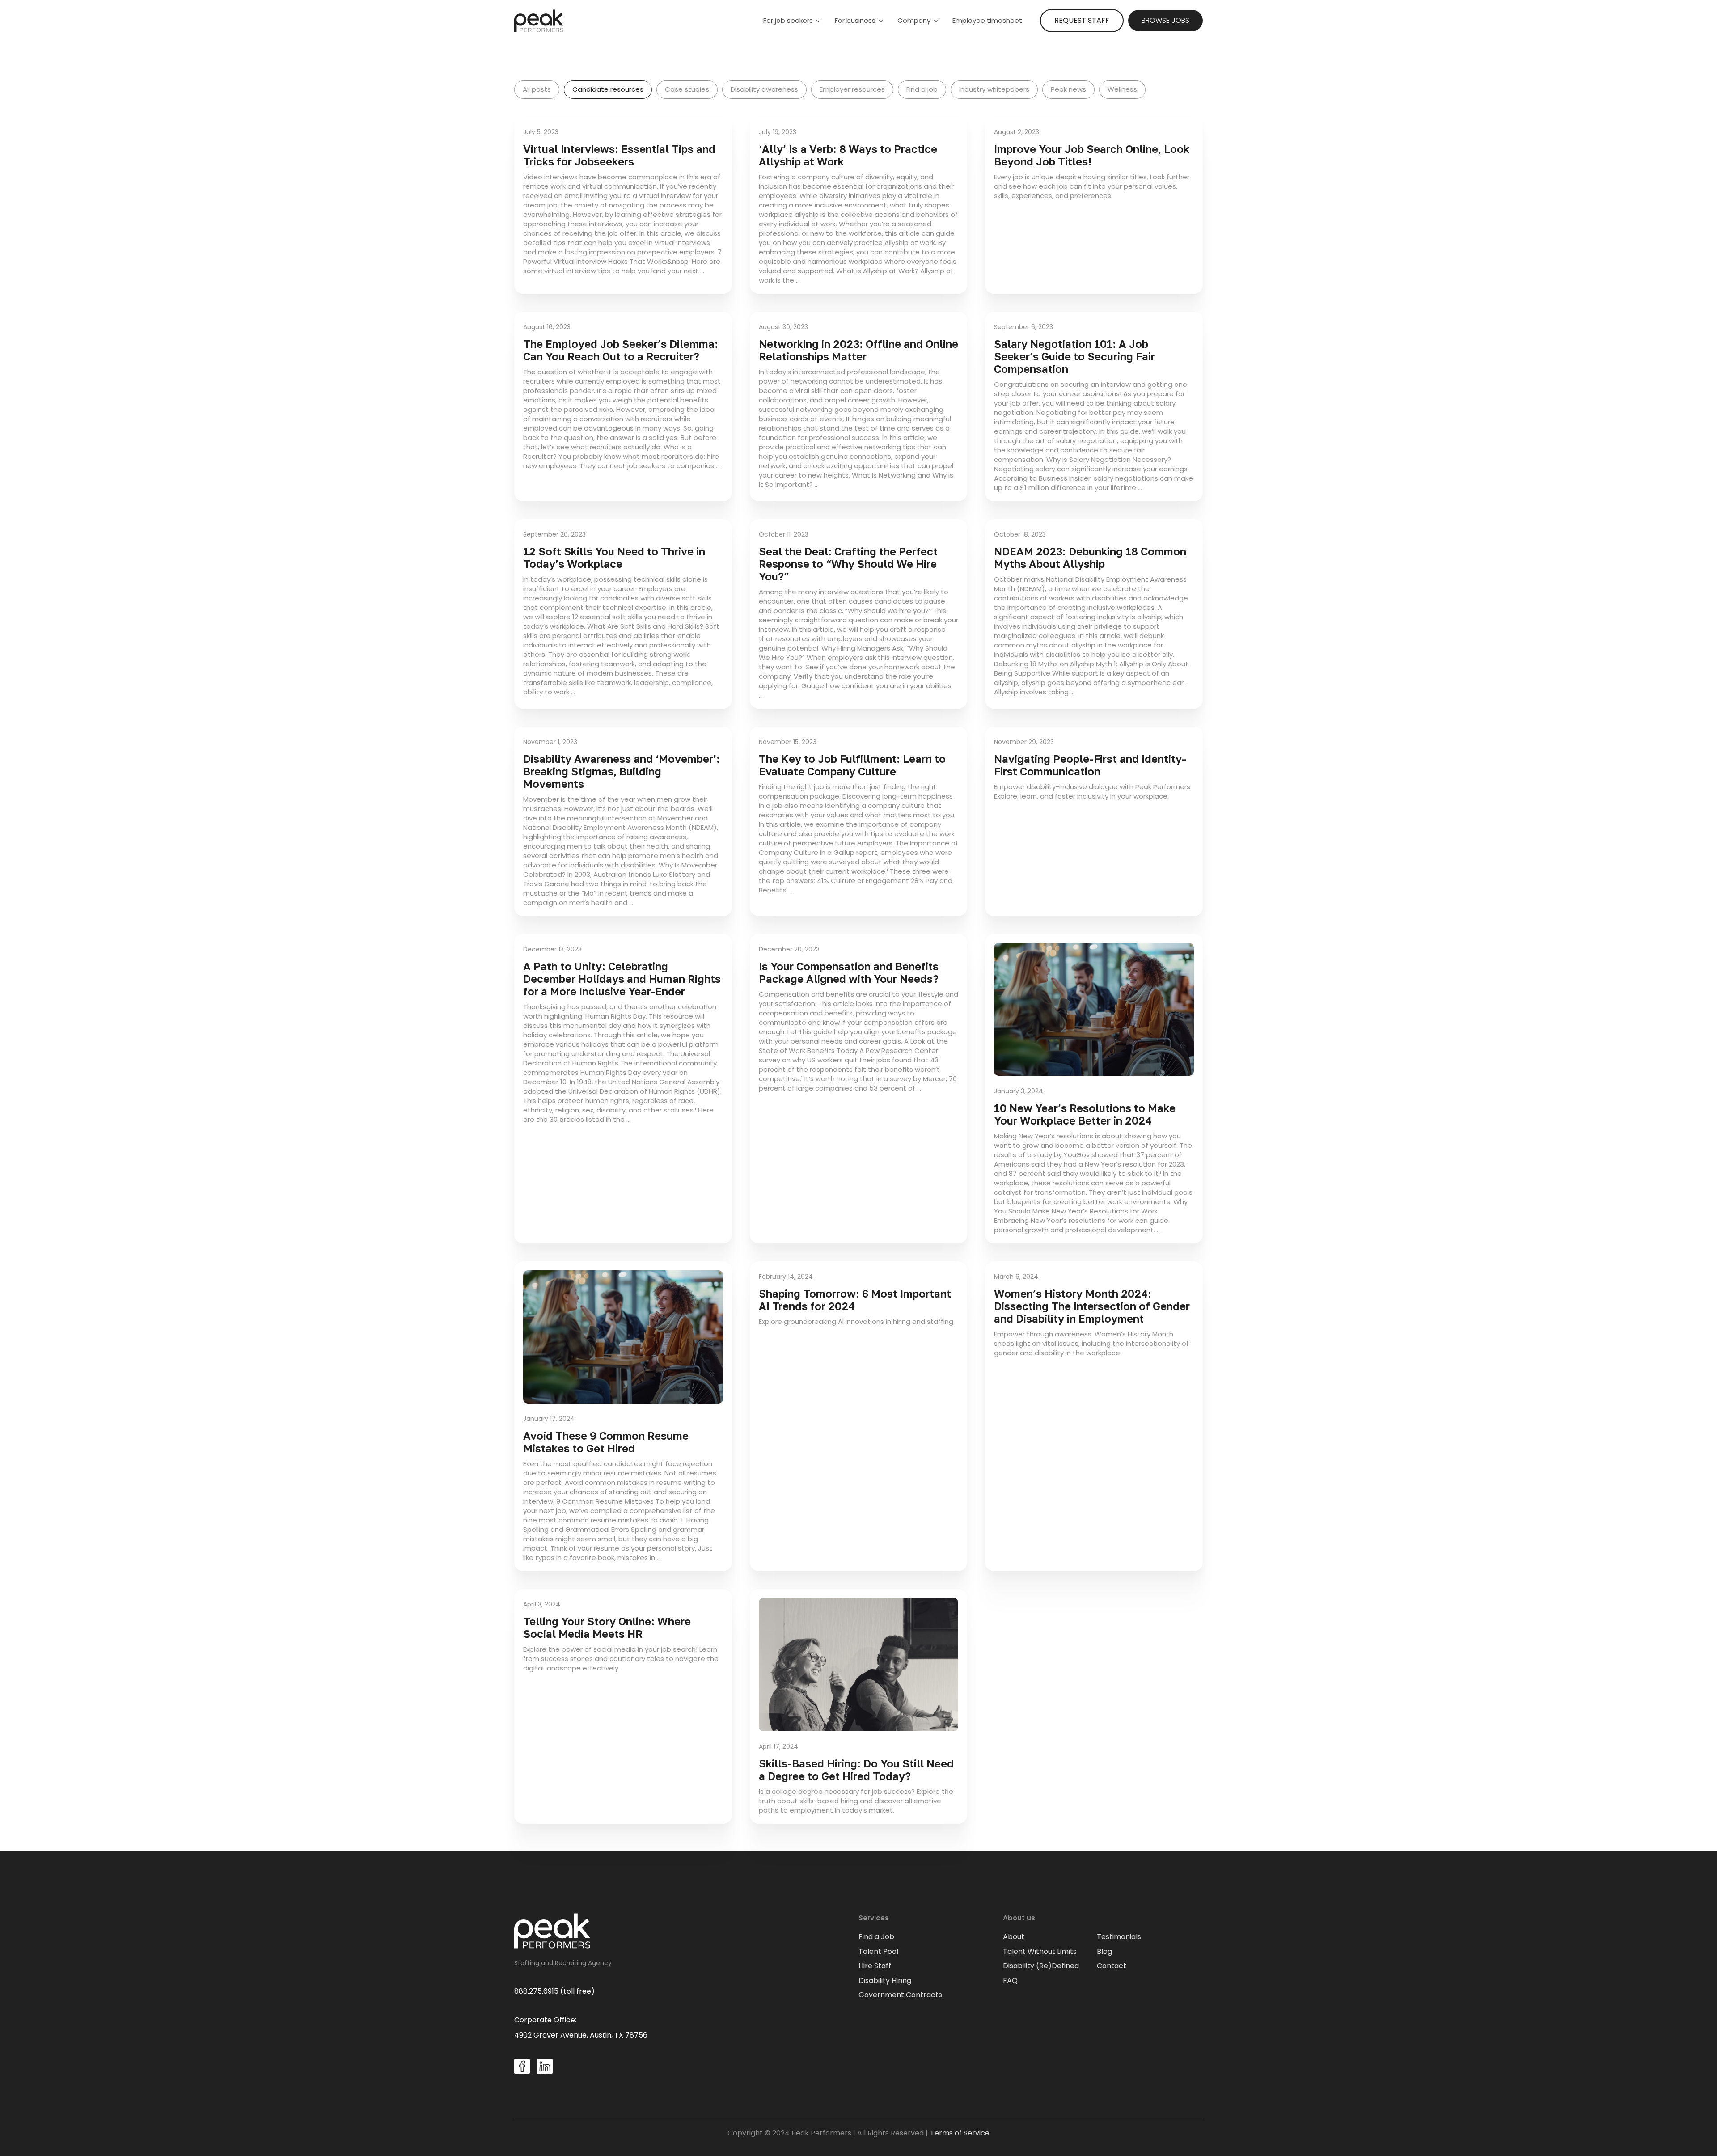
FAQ (1010, 1981)
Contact (1112, 1966)
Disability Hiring (885, 1981)
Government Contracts (900, 1995)
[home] (539, 21)
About (1014, 1937)
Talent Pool (878, 1952)
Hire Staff (875, 1966)
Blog (1104, 1952)
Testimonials (1119, 1937)
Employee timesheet (987, 20)
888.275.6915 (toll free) (554, 1991)
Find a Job (876, 1937)
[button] (792, 21)
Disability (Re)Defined (1041, 1966)
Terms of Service (960, 2133)
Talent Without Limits (1040, 1952)
